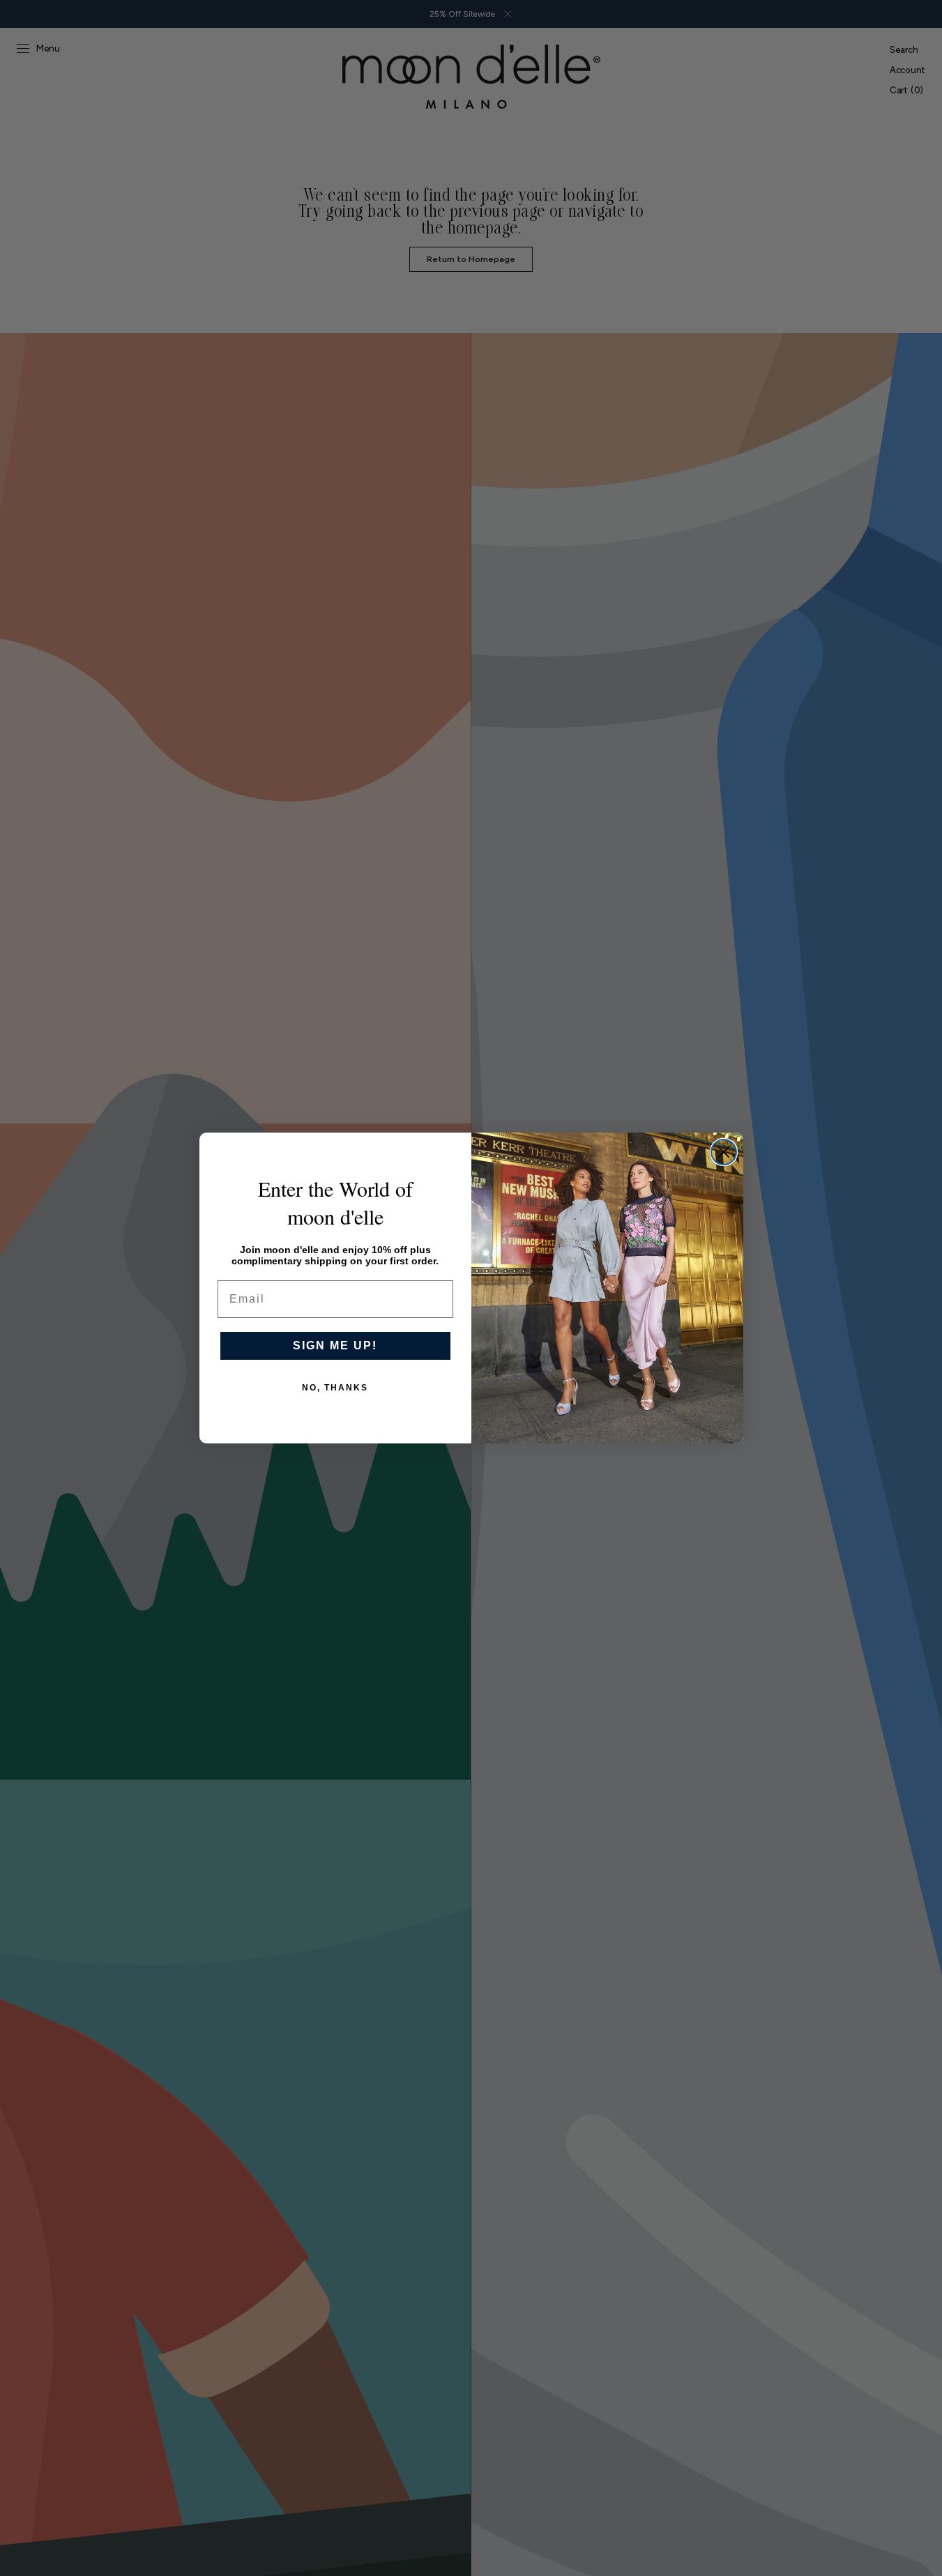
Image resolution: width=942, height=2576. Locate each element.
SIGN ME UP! (335, 1345)
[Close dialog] (724, 1152)
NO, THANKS (335, 1388)
